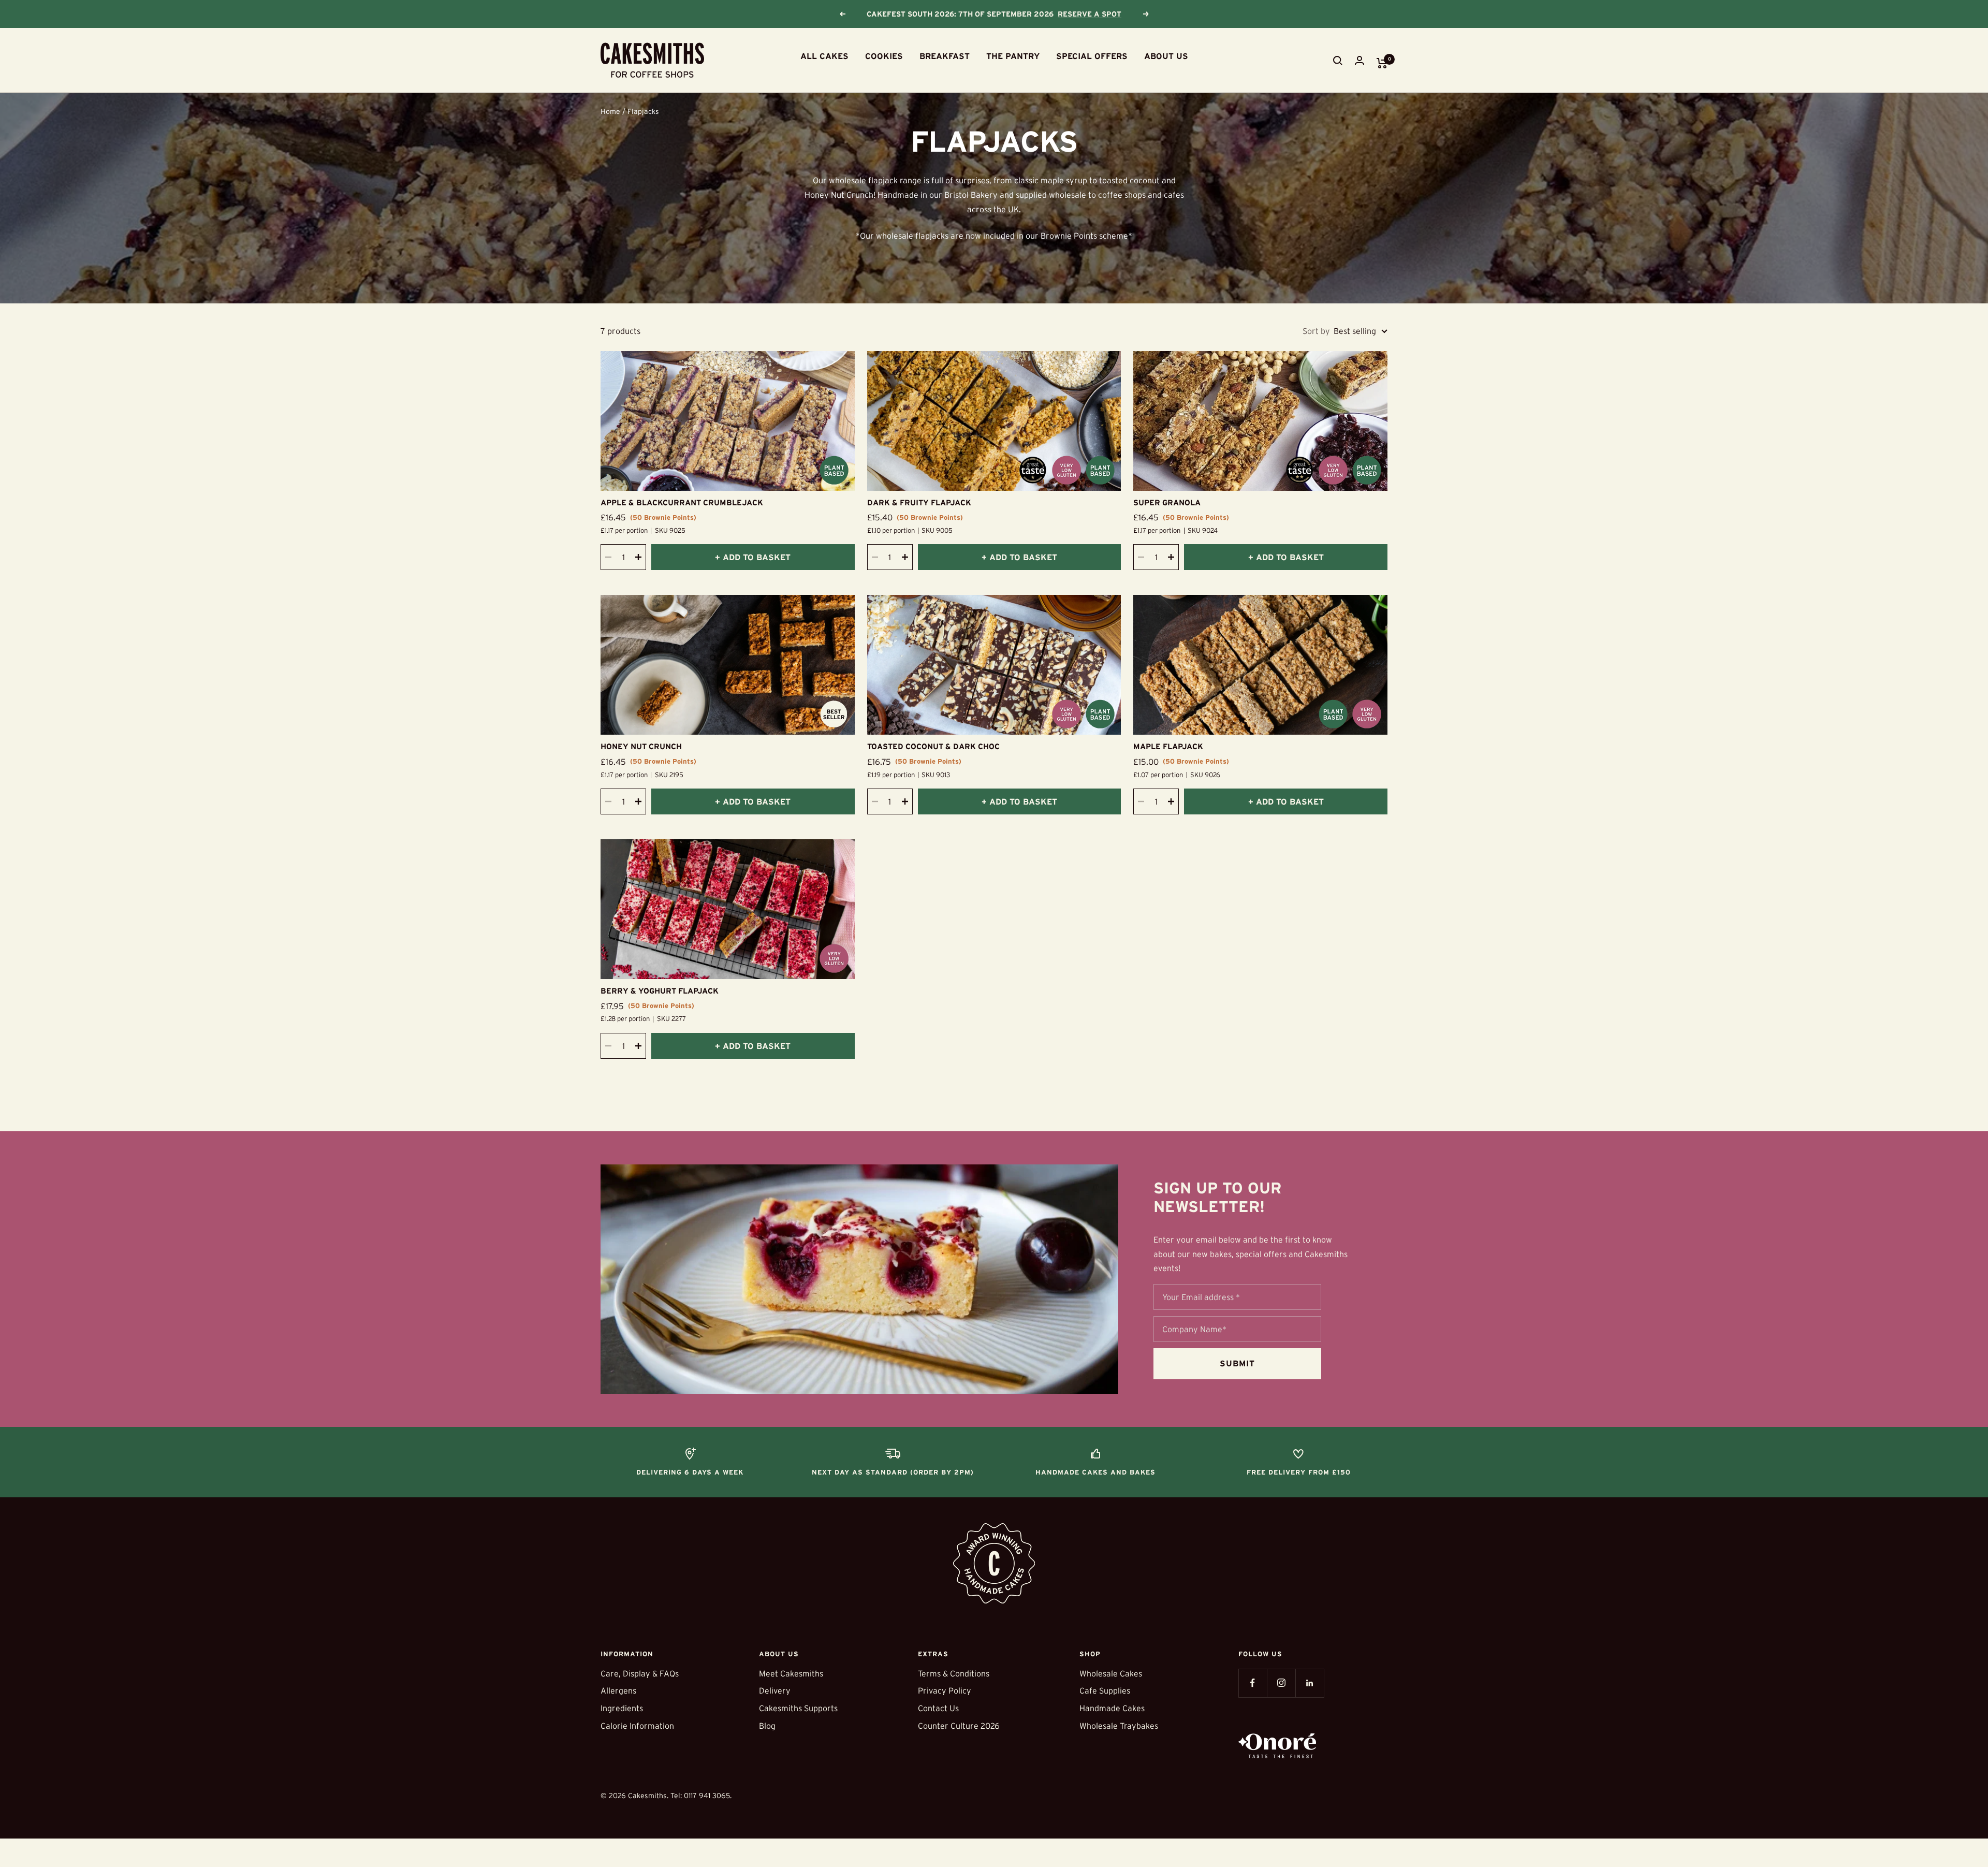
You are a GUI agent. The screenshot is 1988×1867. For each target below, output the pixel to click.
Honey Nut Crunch (641, 746)
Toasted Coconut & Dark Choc (933, 746)
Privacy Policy (945, 1690)
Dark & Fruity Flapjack (919, 502)
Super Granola (1167, 502)
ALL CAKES (824, 56)
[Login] (1360, 60)
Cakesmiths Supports (798, 1708)
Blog (767, 1726)
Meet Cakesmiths (791, 1673)
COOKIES (884, 56)
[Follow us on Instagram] (1281, 1683)
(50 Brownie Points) (663, 517)
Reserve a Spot (1090, 14)
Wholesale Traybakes (1119, 1726)
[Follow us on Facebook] (1253, 1683)
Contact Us (938, 1708)
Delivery (775, 1690)
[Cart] (1382, 63)
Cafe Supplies (1105, 1690)
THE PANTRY (1013, 56)
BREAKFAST (945, 56)
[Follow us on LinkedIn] (1310, 1683)
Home (610, 111)
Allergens (618, 1690)
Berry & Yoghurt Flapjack (660, 991)
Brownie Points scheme (1084, 236)
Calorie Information (637, 1726)
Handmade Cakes (1112, 1708)
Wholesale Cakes (1111, 1673)
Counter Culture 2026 (959, 1726)
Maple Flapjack (1168, 746)
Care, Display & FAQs (640, 1673)
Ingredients (622, 1708)
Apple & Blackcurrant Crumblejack (682, 502)
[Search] (1338, 61)
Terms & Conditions (954, 1673)
